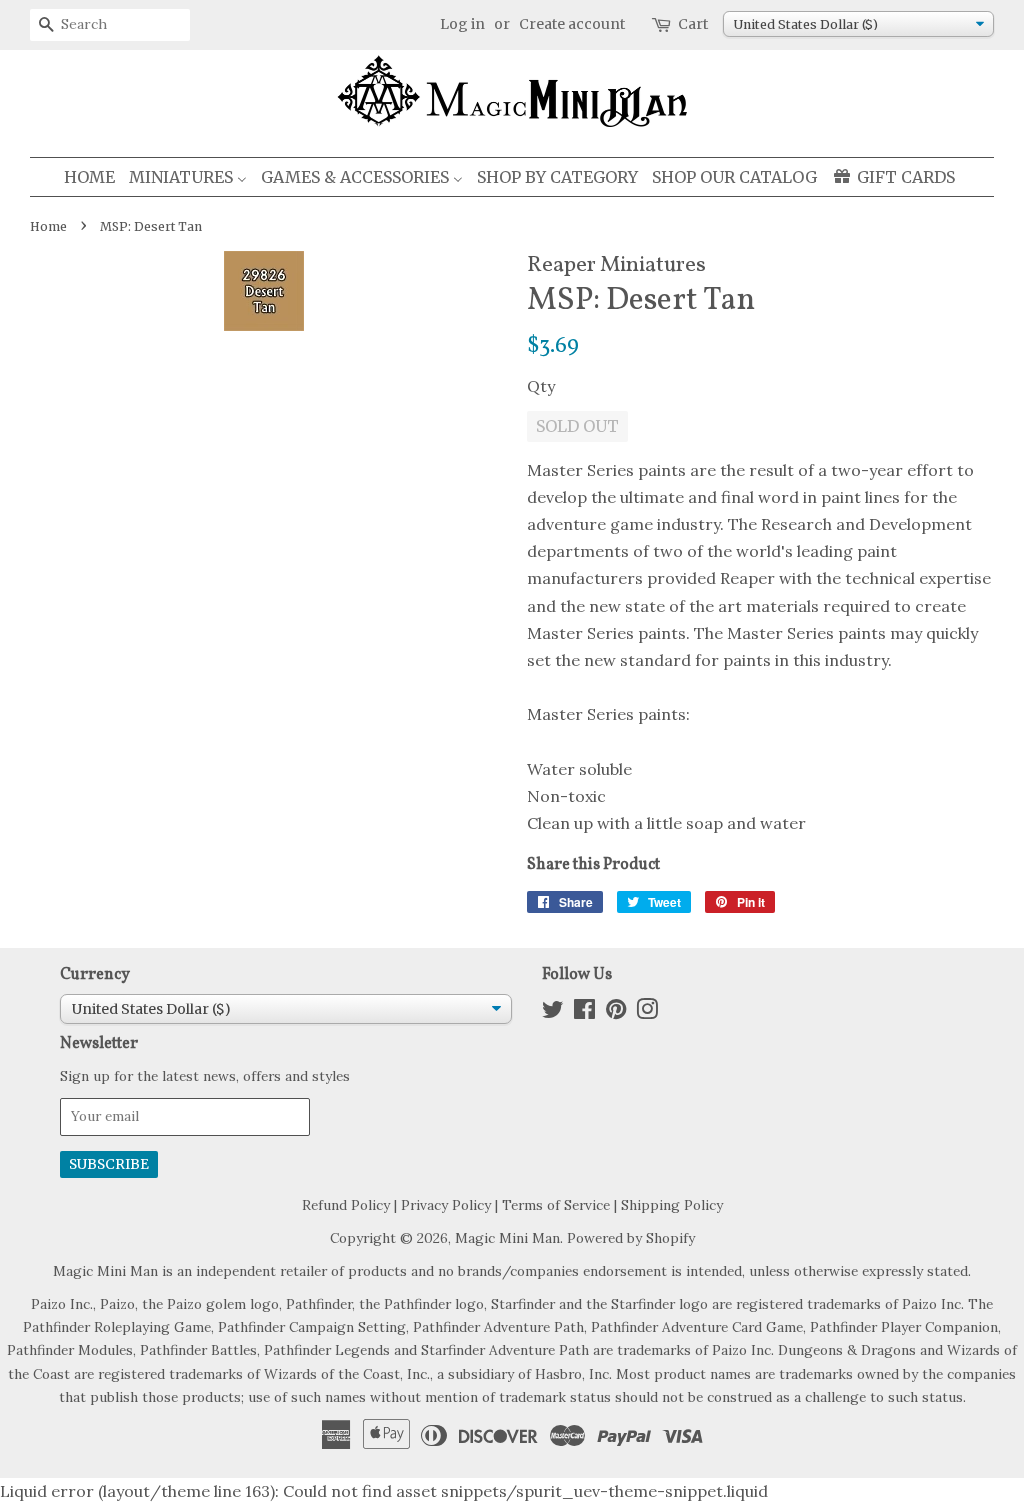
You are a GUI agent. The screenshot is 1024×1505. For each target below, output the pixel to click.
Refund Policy (346, 1205)
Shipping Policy (672, 1205)
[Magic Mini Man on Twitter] (553, 1013)
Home (48, 226)
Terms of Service (556, 1205)
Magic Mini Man (507, 1238)
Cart (693, 24)
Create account (572, 24)
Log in (462, 24)
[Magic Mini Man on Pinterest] (616, 1013)
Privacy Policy (446, 1205)
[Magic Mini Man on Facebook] (584, 1013)
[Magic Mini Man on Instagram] (647, 1013)
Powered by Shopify (631, 1238)
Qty (541, 386)
